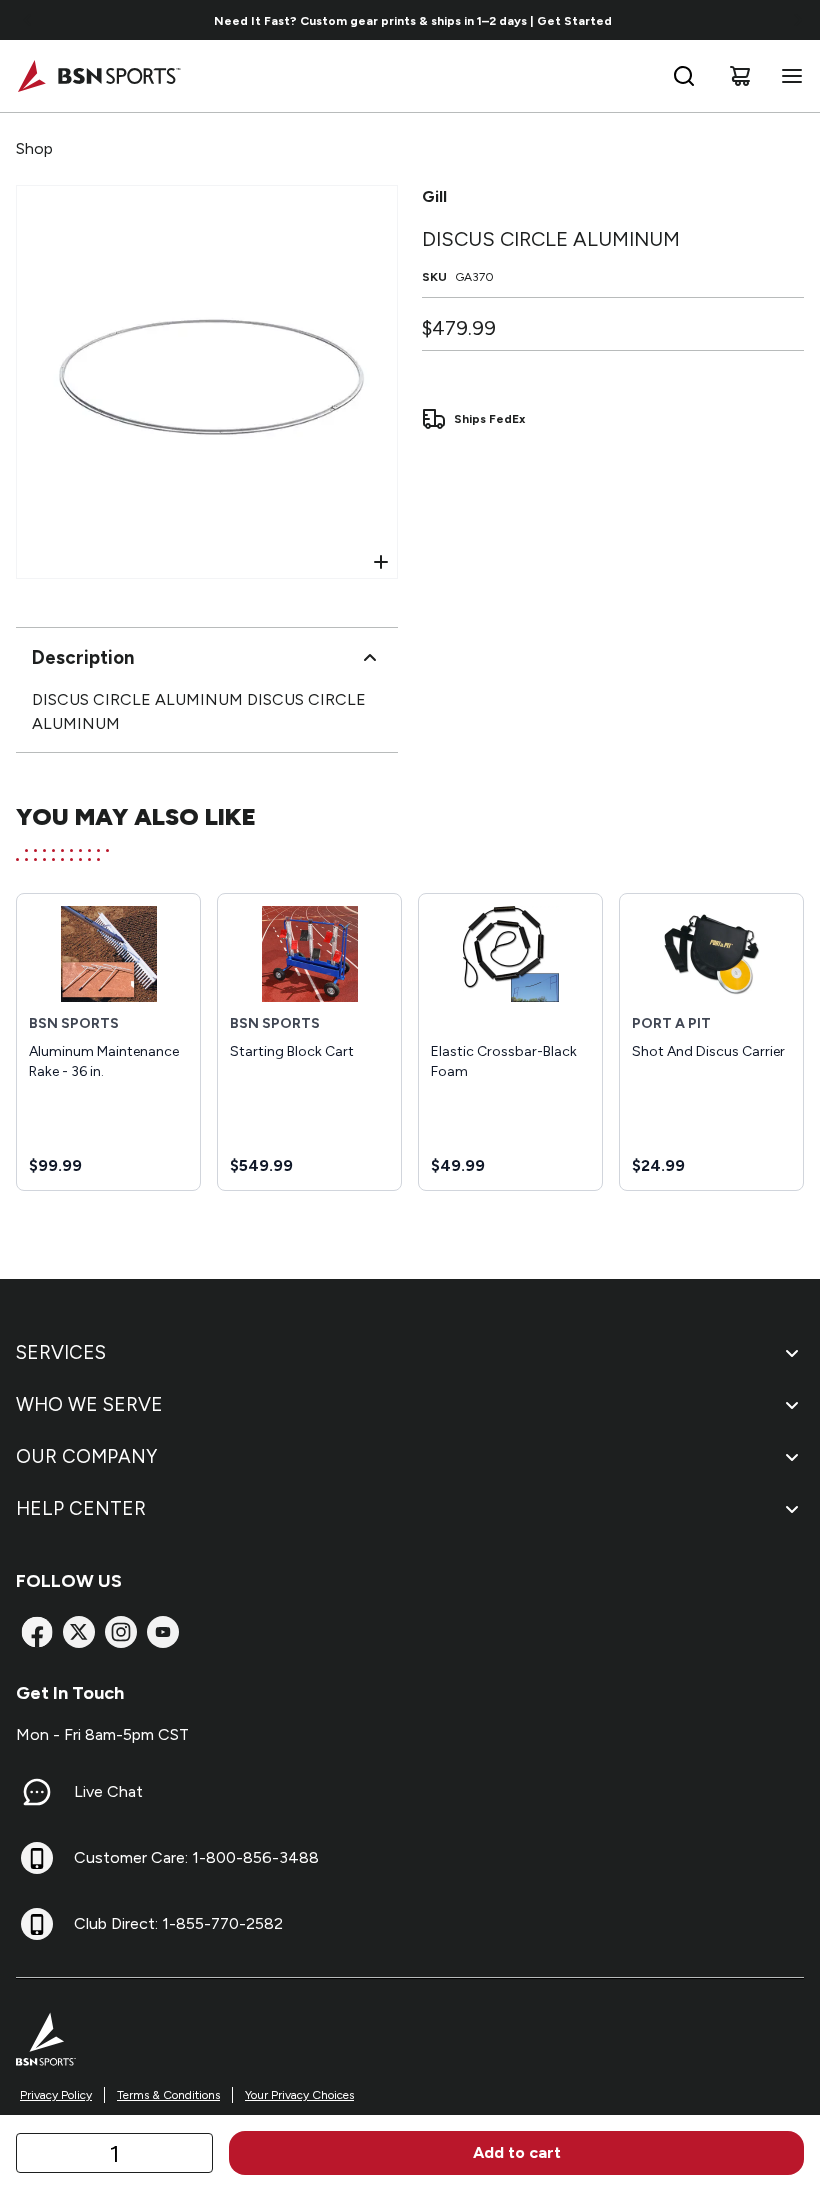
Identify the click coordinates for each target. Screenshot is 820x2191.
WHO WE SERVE (89, 1404)
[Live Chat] (37, 1792)
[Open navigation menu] (788, 76)
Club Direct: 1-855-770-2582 (178, 1923)
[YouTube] (163, 1632)
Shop (34, 148)
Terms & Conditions (168, 2095)
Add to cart (517, 2152)
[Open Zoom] (381, 562)
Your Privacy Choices (299, 2095)
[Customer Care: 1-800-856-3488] (37, 1858)
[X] (79, 1632)
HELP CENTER (81, 1508)
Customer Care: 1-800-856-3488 (196, 1857)
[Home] (98, 76)
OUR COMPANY (86, 1456)
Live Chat (108, 1791)
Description (83, 657)
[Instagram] (121, 1632)
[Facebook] (37, 1632)
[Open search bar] (684, 76)
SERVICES (61, 1352)
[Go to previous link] (28, 20)
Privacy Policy (56, 2095)
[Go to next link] (798, 20)
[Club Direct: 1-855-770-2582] (37, 1924)
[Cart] (740, 76)
